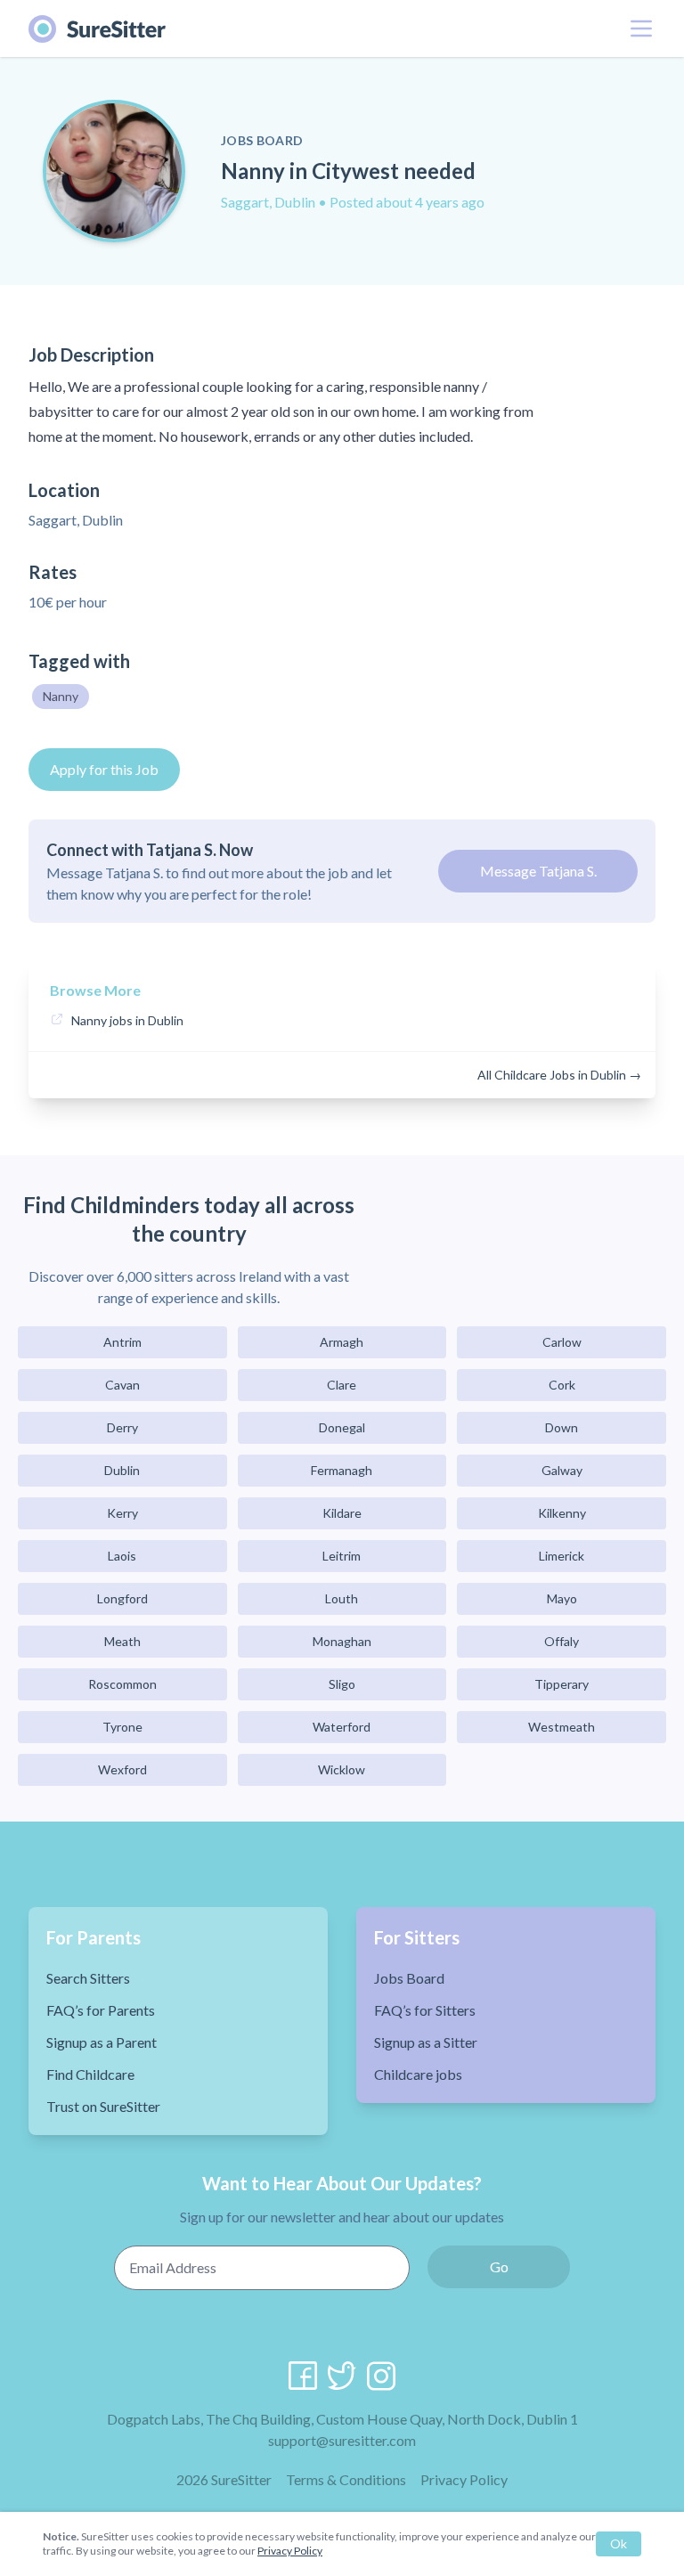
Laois (122, 1556)
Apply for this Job (104, 769)
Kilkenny (562, 1513)
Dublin (122, 1470)
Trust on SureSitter (103, 2106)
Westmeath (562, 1727)
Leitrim (342, 1556)
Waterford (342, 1727)
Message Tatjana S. (538, 871)
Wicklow (342, 1769)
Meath (122, 1641)
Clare (342, 1385)
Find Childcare (90, 2074)
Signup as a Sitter (426, 2042)
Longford (122, 1598)
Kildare (342, 1513)
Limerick (562, 1556)
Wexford (122, 1769)
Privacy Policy (464, 2479)
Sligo (342, 1684)
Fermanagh (342, 1470)
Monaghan (342, 1641)
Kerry (122, 1513)
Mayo (562, 1598)
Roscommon (122, 1684)
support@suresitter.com (342, 2440)
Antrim (122, 1342)
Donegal (342, 1427)
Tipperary (562, 1684)
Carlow (562, 1342)
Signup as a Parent (102, 2042)
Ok (619, 2543)
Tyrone (122, 1727)
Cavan (122, 1385)
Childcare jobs (418, 2074)
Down (562, 1427)
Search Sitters (88, 1978)
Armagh (342, 1342)
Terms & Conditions (346, 2479)
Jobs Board (409, 1978)
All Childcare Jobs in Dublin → (559, 1075)
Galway (562, 1470)
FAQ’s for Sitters (425, 2010)
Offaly (562, 1641)
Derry (122, 1427)
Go (499, 2266)
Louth (342, 1598)
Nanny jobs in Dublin (127, 1020)
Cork (562, 1385)
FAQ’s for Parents (101, 2010)
